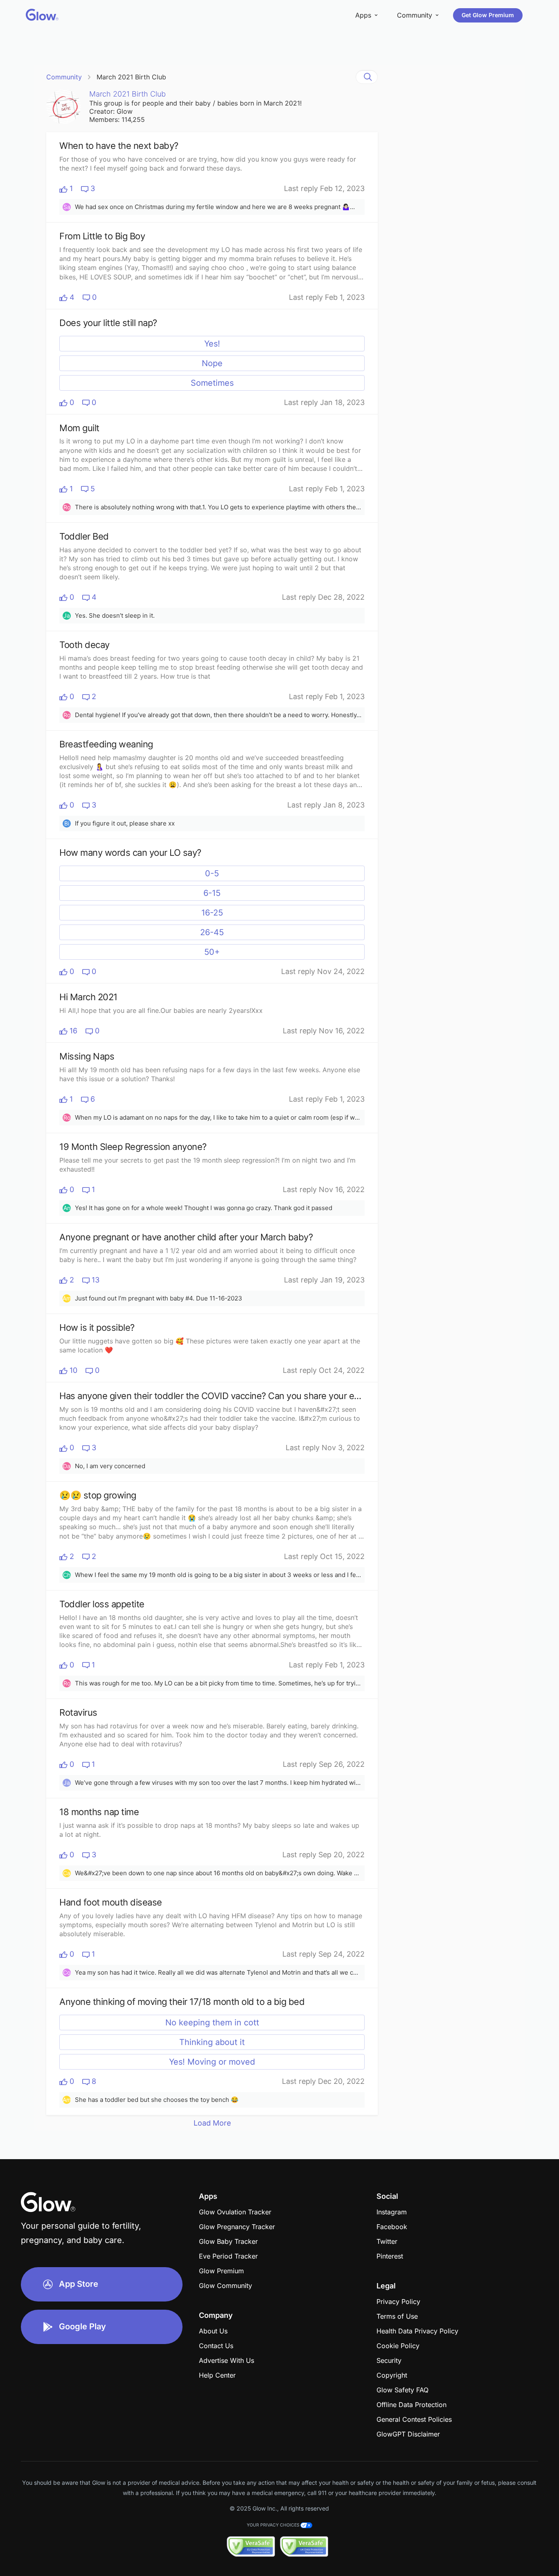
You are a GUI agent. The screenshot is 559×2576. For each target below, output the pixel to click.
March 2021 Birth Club (131, 77)
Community (64, 77)
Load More (212, 2123)
